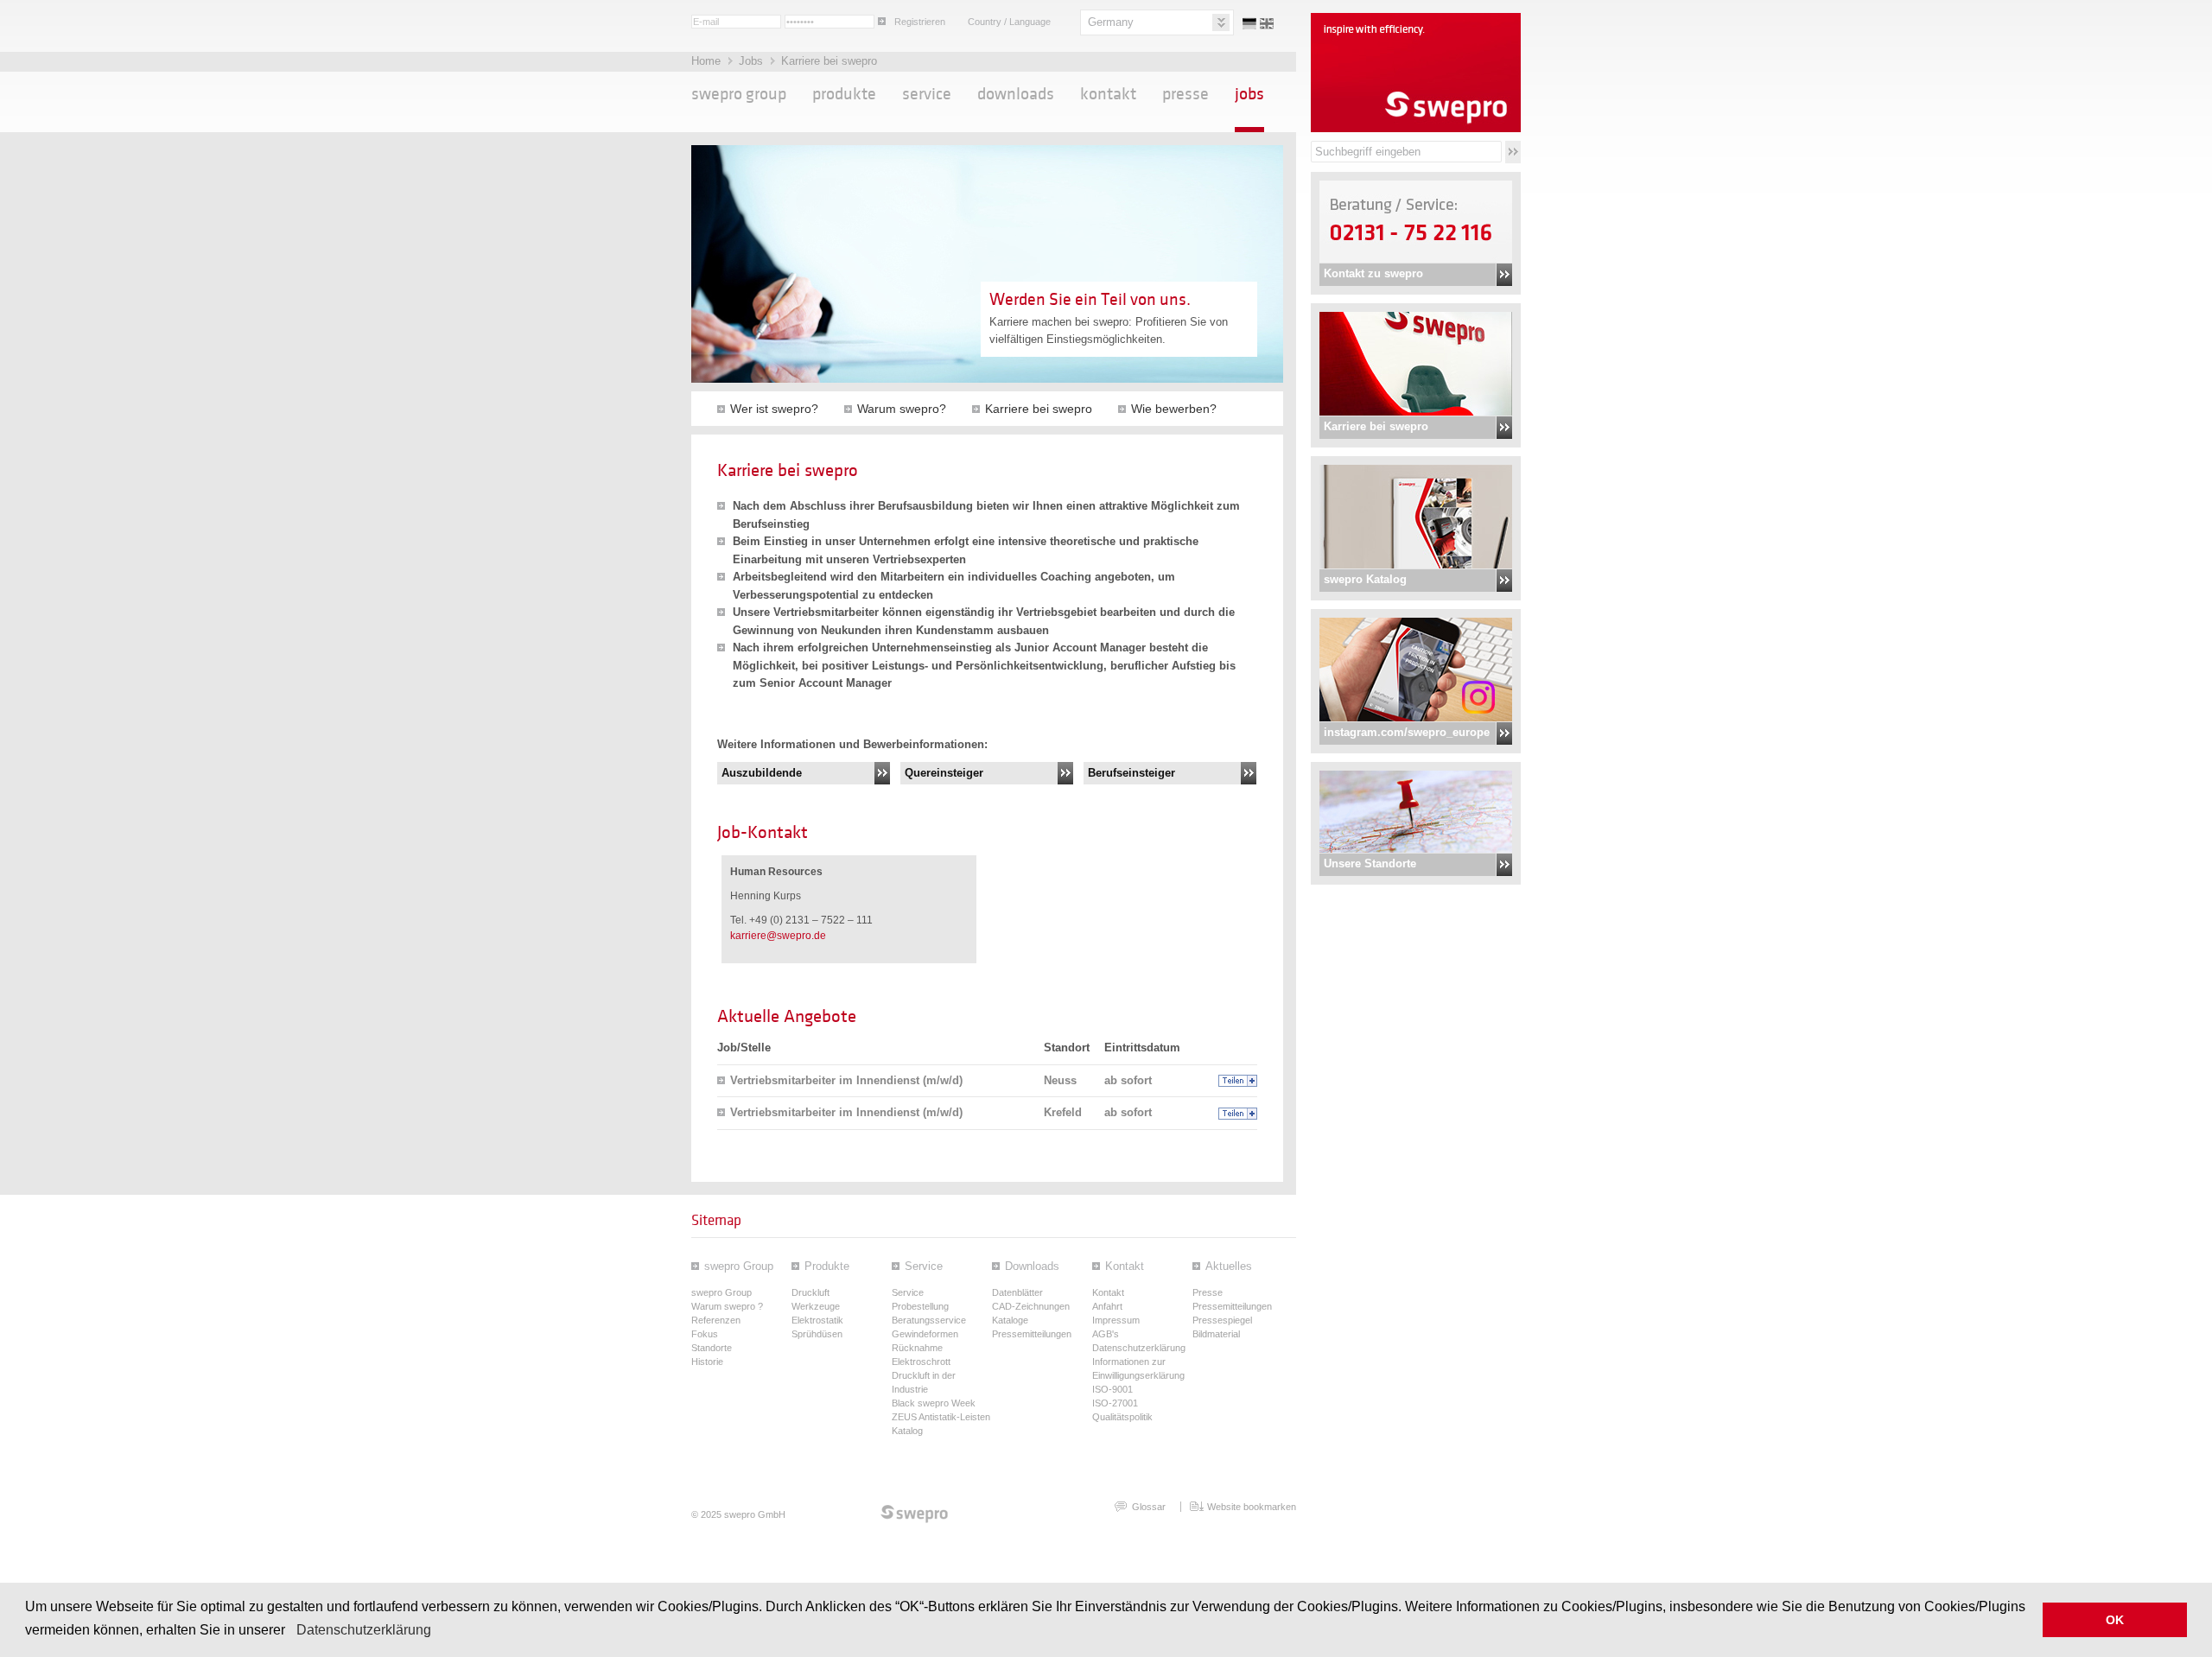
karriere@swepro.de (778, 936)
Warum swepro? (902, 409)
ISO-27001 (1115, 1403)
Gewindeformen (925, 1334)
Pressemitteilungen (1032, 1334)
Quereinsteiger (944, 773)
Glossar (1149, 1507)
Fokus (705, 1334)
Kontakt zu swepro (1373, 273)
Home (708, 61)
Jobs (753, 61)
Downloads (1016, 94)
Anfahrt (1107, 1306)
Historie (707, 1362)
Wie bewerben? (1174, 409)
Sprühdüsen (817, 1334)
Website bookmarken (1252, 1507)
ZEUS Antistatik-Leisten (941, 1417)
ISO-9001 (1112, 1389)
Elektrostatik (817, 1320)
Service (927, 94)
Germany (1111, 22)
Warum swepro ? (727, 1306)
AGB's (1106, 1334)
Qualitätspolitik (1122, 1417)
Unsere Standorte (1370, 863)
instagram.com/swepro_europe (1407, 732)
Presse (1185, 94)
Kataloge (1010, 1320)
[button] (291, 1631)
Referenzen (716, 1320)
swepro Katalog (1365, 579)
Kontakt (1108, 94)
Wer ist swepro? (774, 409)
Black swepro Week (934, 1403)
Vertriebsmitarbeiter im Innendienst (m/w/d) (846, 1080)
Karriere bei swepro (1376, 426)
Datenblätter (1017, 1292)
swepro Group (739, 94)
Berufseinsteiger (1131, 773)
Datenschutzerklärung (364, 1630)
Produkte (844, 94)
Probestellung (920, 1306)
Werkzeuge (816, 1306)
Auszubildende (762, 773)
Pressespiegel (1222, 1320)
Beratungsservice (929, 1320)
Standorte (712, 1348)
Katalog (907, 1431)
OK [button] (2115, 1620)
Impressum (1116, 1320)
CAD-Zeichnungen (1031, 1306)
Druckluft (810, 1292)
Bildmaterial (1216, 1334)
